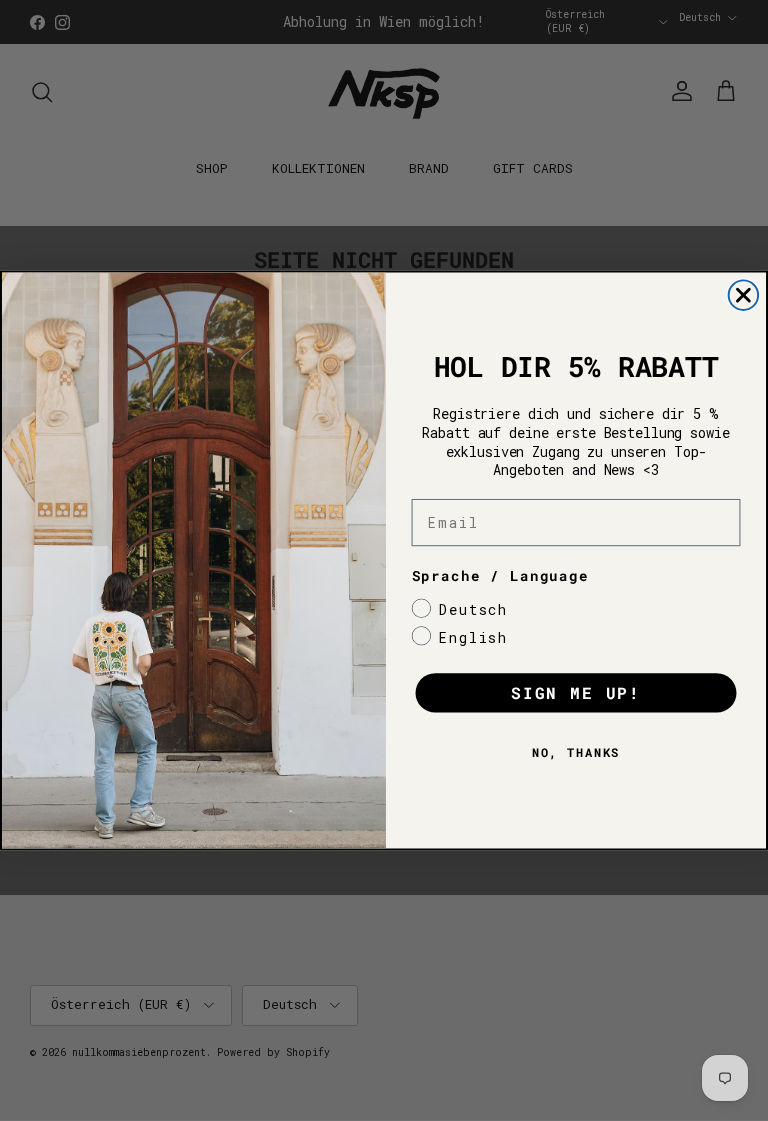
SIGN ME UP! (576, 693)
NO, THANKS (576, 753)
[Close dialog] (744, 295)
